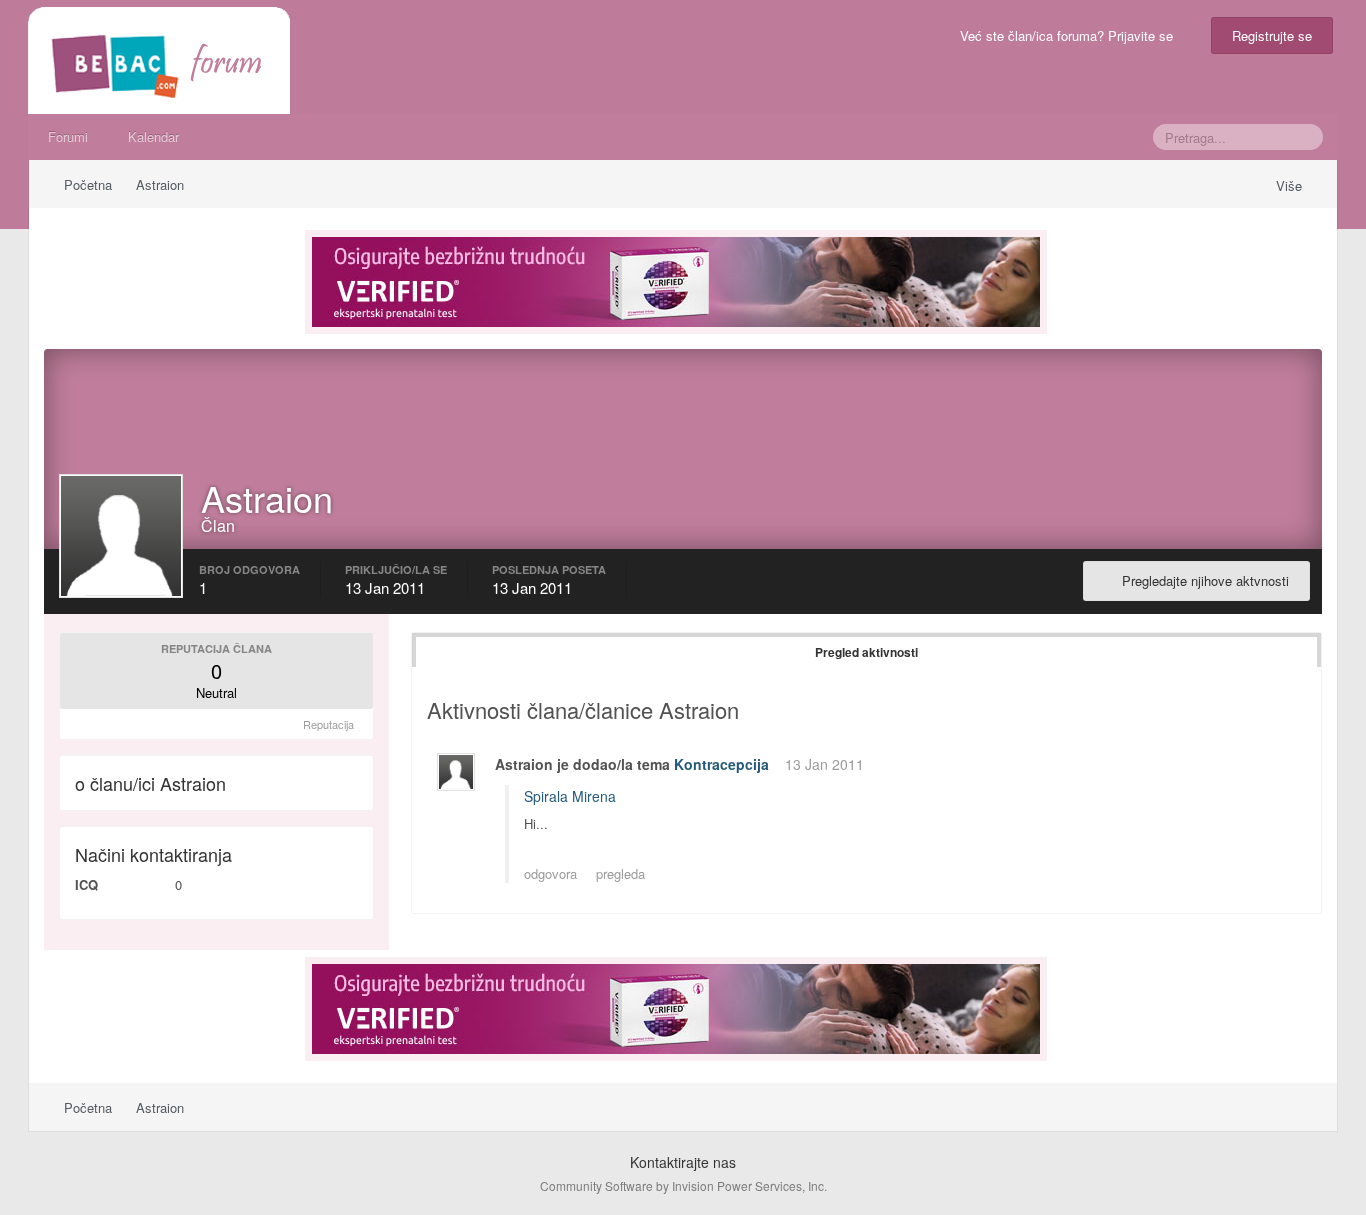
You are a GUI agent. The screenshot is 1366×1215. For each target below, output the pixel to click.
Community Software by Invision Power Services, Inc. (683, 1185)
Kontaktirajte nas (683, 1162)
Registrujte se (1272, 35)
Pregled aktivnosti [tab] (866, 652)
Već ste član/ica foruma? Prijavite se (1070, 35)
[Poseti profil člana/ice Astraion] (456, 772)
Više (1291, 185)
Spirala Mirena (570, 796)
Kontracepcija (721, 764)
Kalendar (153, 136)
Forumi (68, 136)
